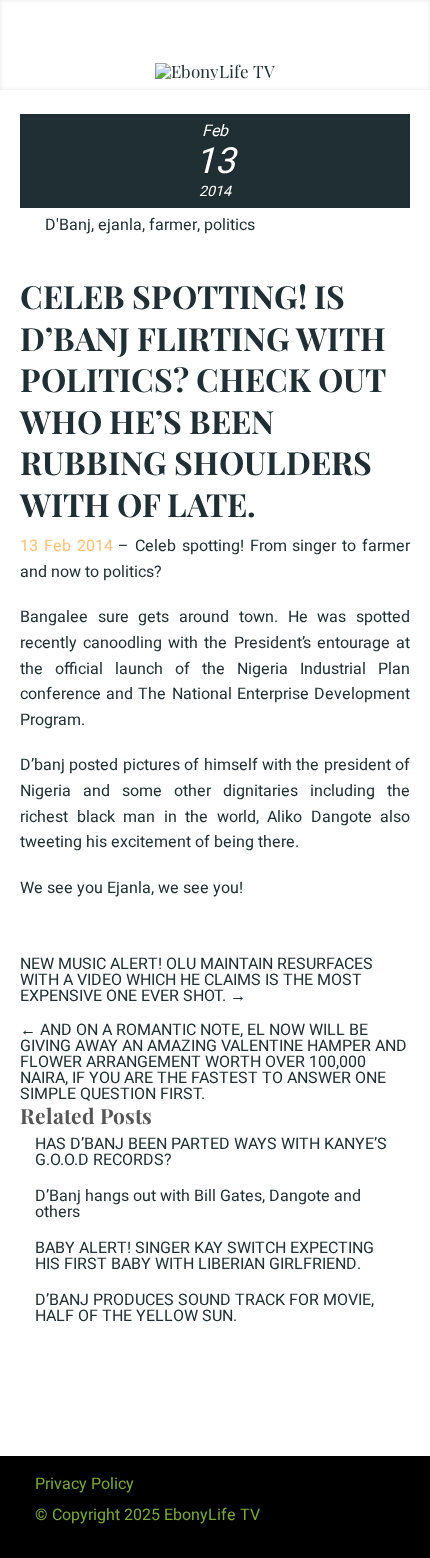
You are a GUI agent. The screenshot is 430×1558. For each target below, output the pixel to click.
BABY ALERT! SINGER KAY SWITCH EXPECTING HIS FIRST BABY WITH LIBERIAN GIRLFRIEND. (204, 1256)
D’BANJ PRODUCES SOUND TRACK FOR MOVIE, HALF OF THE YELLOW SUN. (204, 1308)
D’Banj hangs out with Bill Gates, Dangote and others (198, 1204)
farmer (173, 225)
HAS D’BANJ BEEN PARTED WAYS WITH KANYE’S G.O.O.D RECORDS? (211, 1152)
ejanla (120, 225)
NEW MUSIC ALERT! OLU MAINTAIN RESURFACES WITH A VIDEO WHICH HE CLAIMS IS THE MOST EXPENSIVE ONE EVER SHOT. (196, 980)
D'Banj (68, 225)
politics (229, 225)
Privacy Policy (84, 1484)
